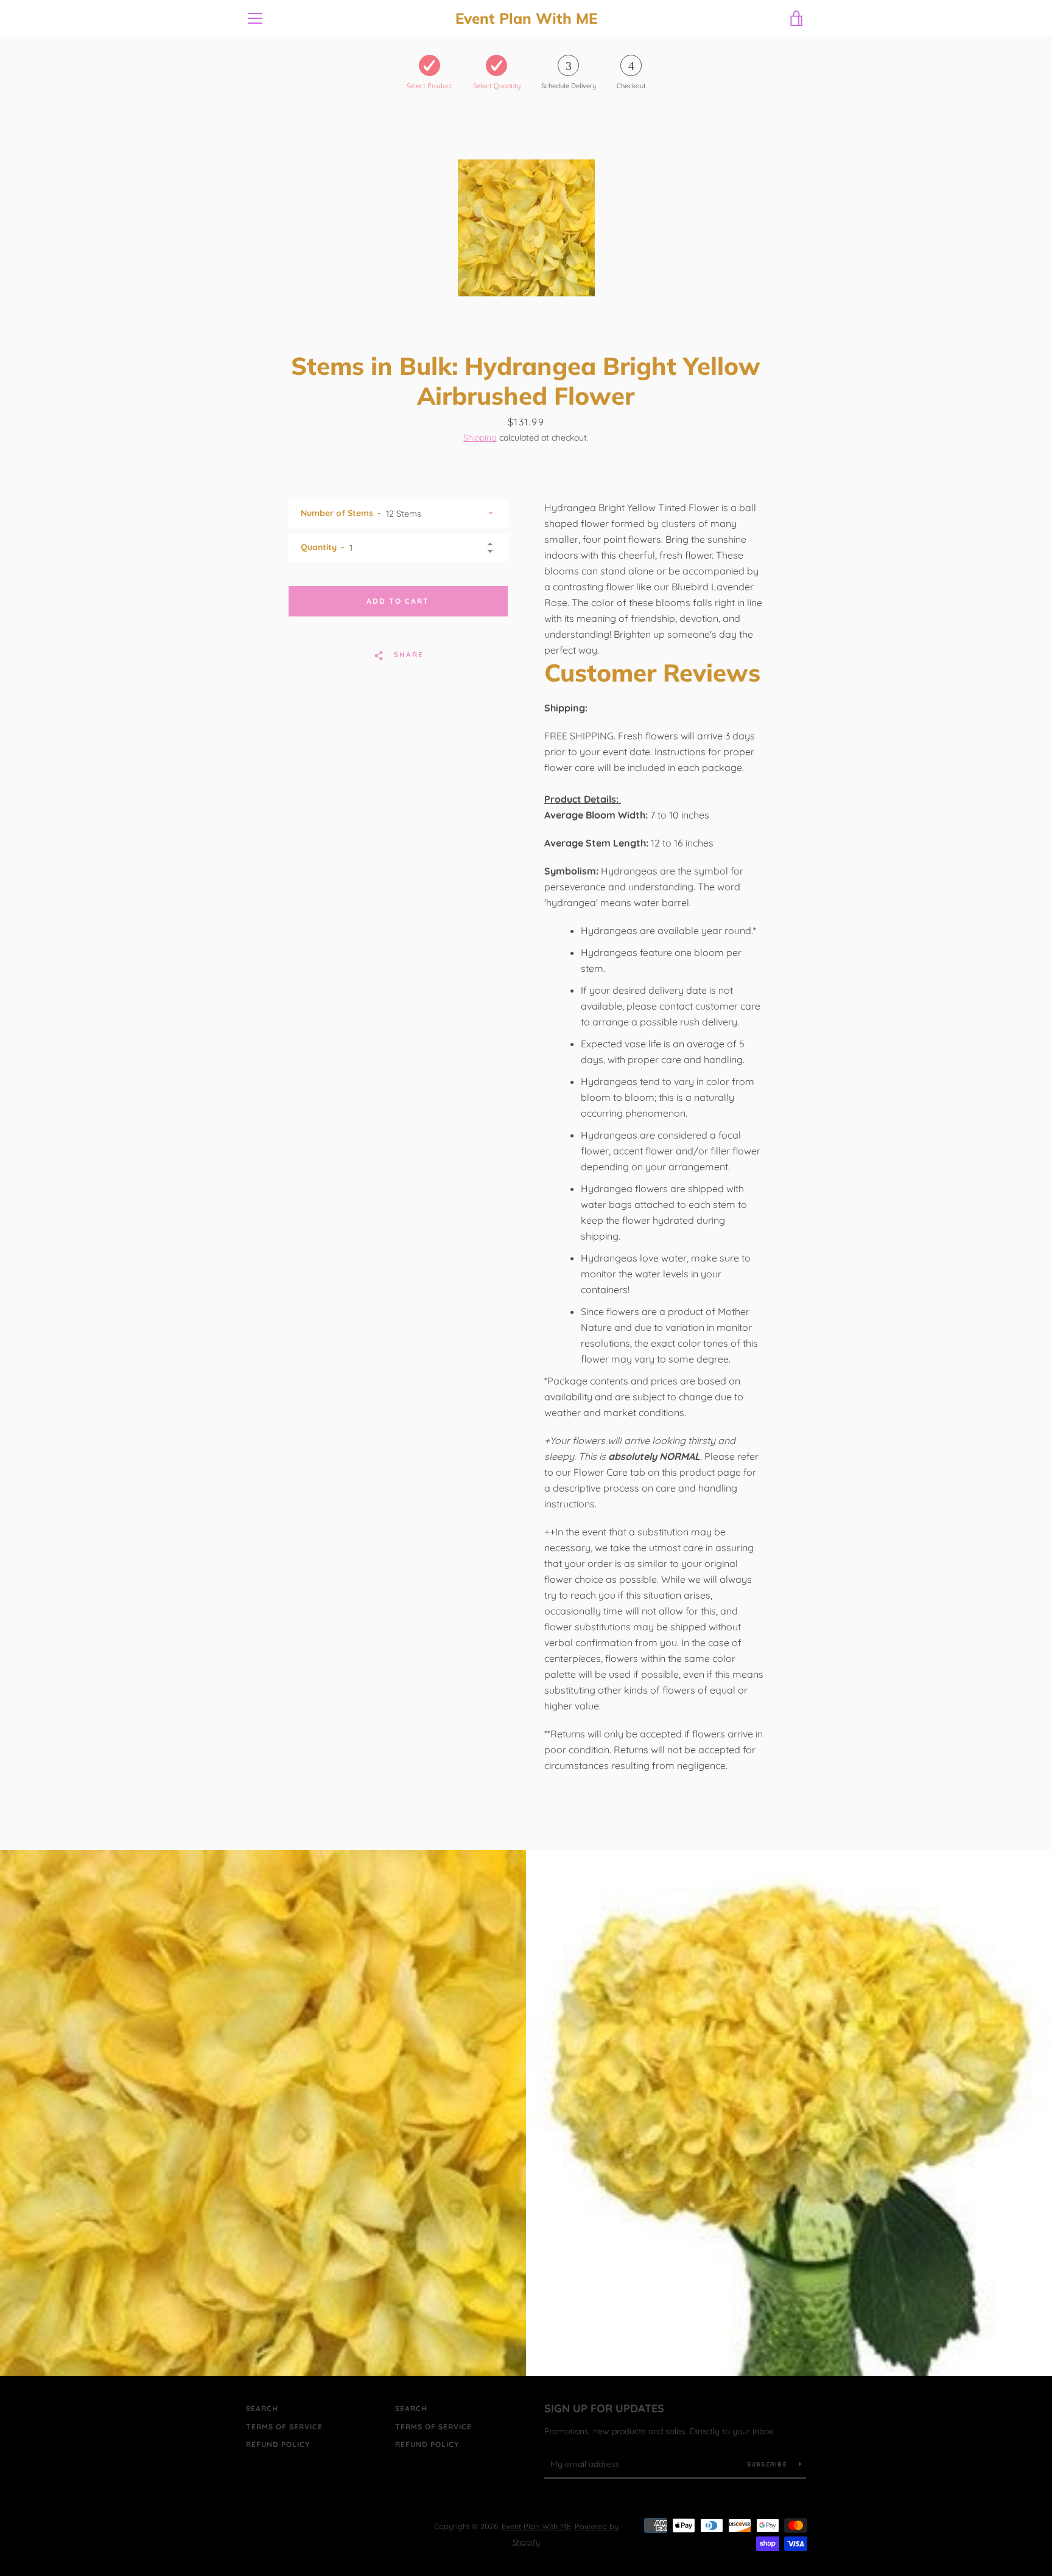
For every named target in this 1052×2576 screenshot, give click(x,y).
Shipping (480, 438)
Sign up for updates (604, 2408)
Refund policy (278, 2444)
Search (262, 2408)
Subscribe (769, 2464)
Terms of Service (284, 2427)
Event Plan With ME (526, 19)
